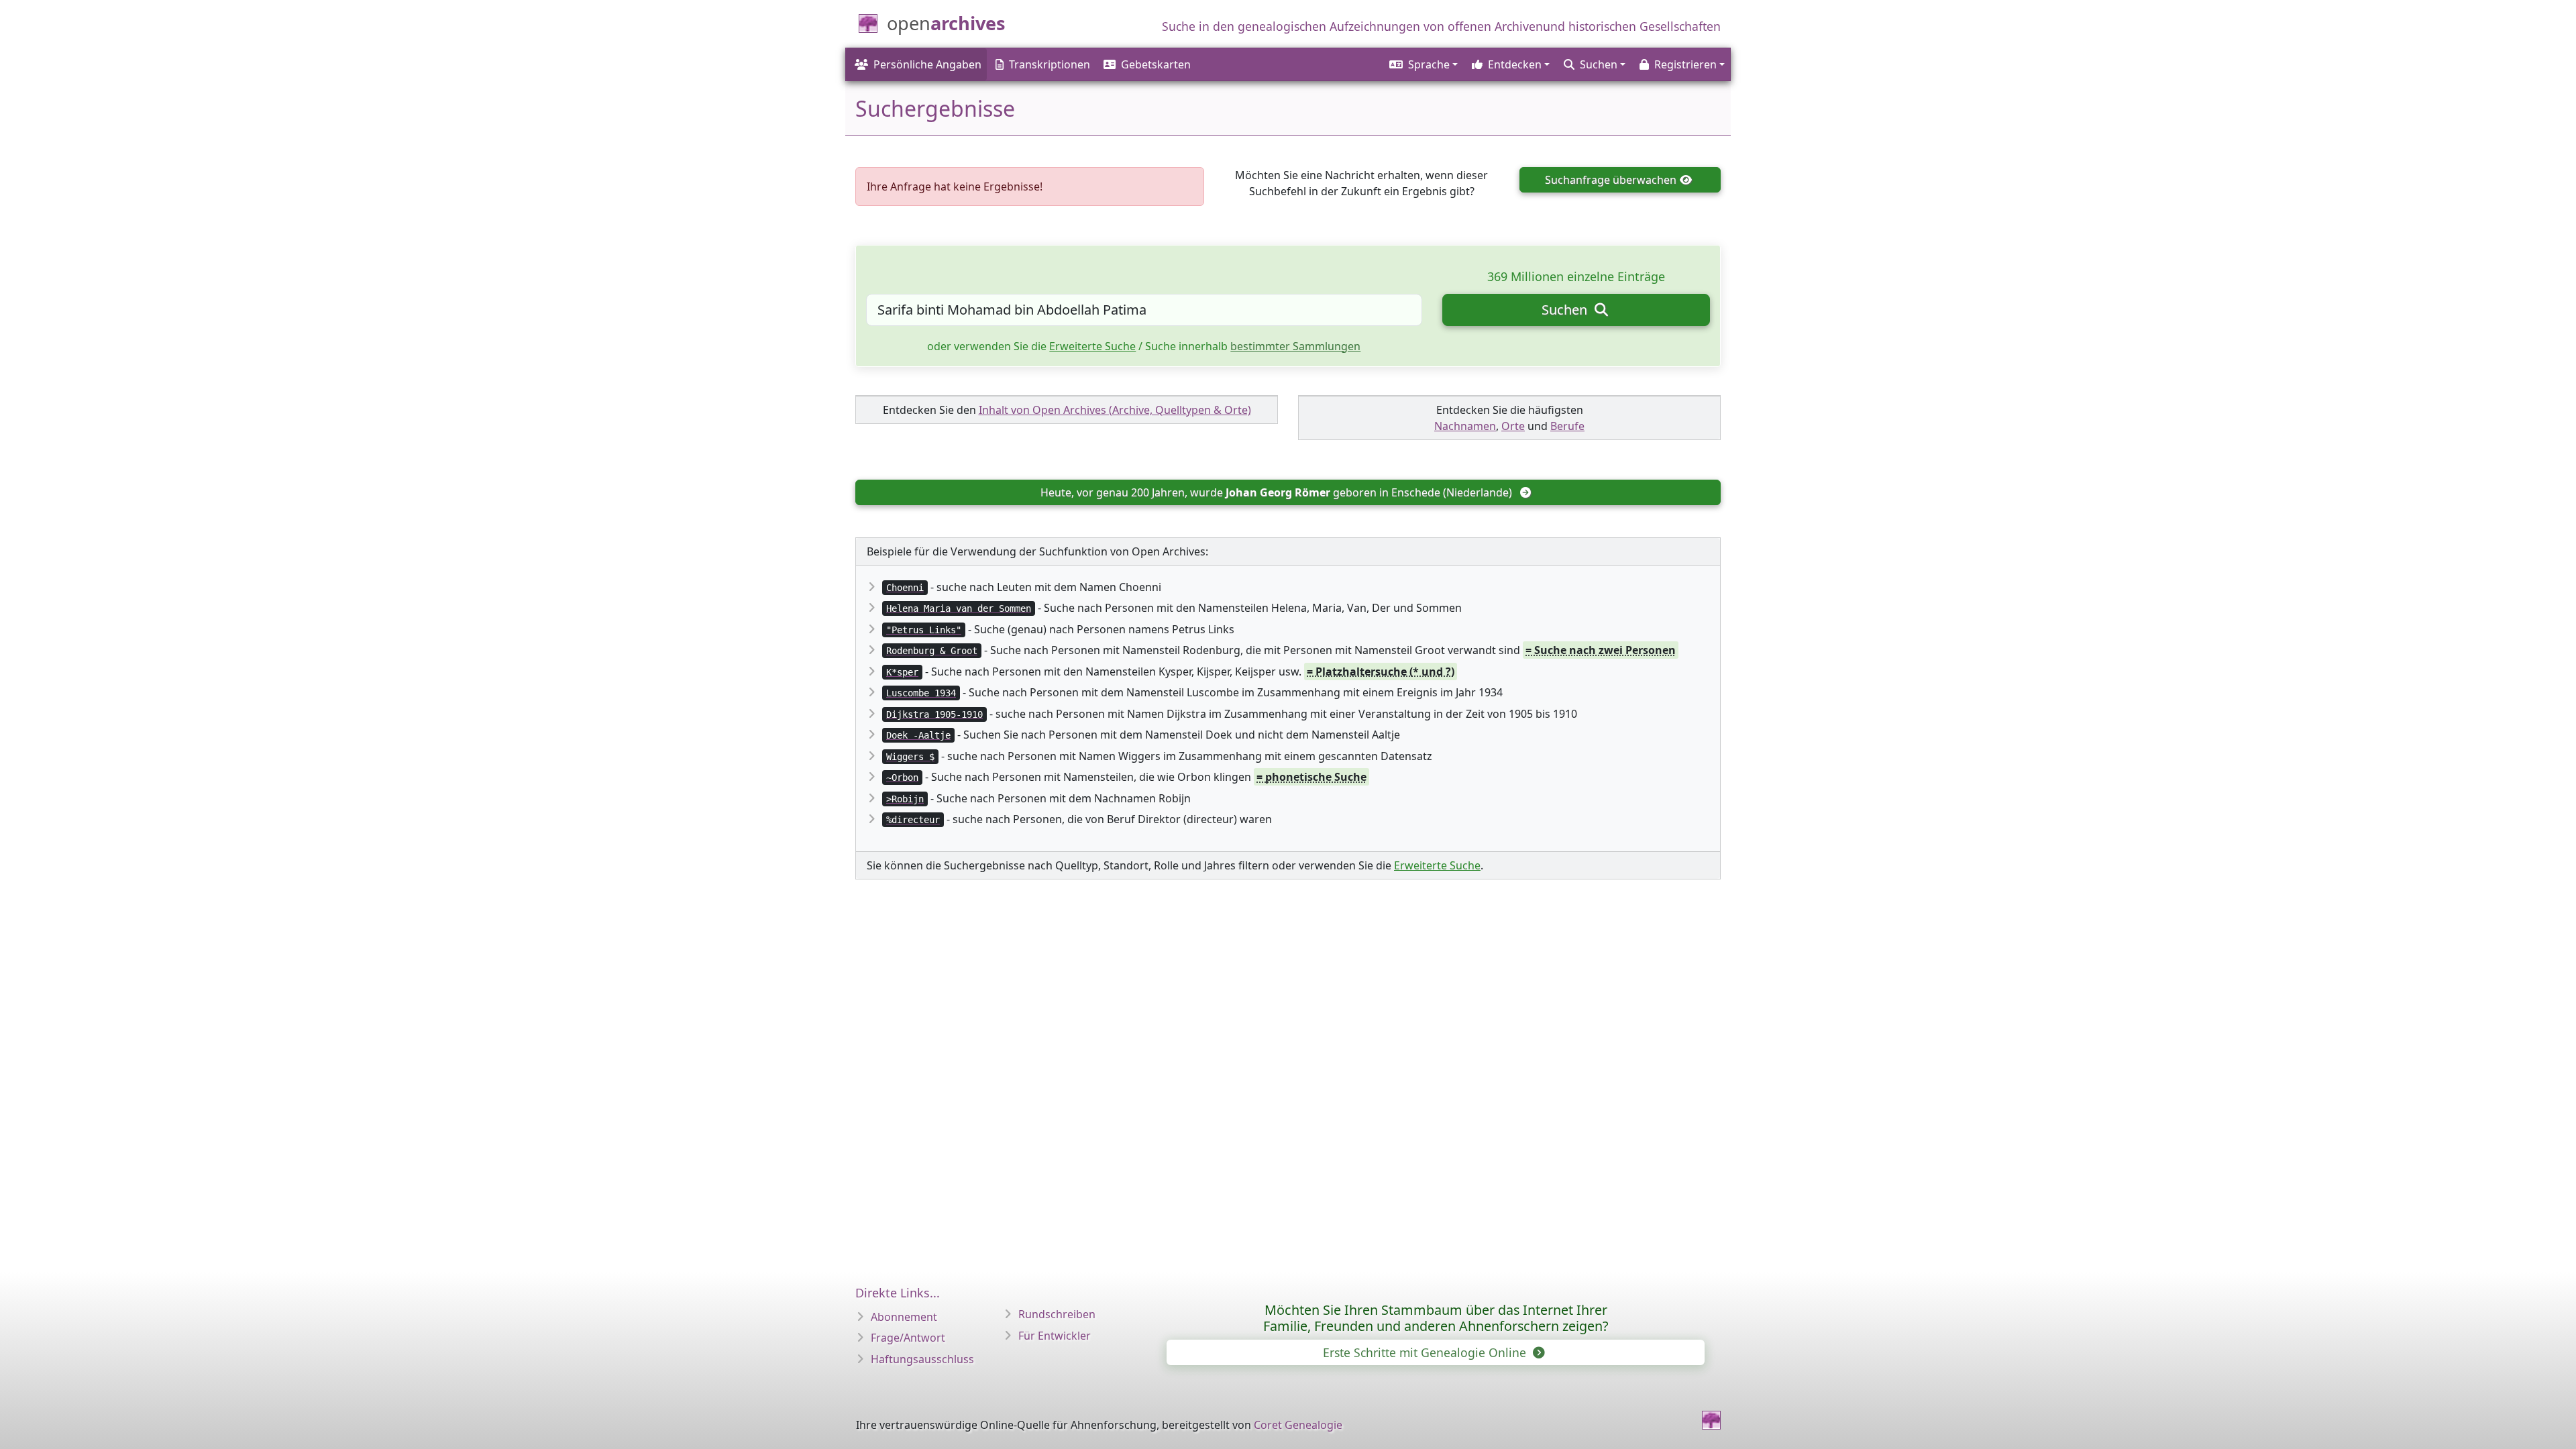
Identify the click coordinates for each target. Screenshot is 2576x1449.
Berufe (1567, 426)
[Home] (1711, 1420)
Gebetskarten (1156, 64)
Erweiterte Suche (1092, 346)
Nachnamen (1465, 426)
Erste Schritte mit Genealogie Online (1426, 1352)
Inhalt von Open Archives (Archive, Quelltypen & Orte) (1115, 410)
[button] (1423, 64)
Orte (1513, 426)
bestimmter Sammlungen (1295, 346)
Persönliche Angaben (927, 64)
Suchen (1566, 310)
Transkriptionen (1050, 64)
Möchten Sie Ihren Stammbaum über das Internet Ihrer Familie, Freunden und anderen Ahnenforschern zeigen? (1436, 1318)
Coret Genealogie (1298, 1425)
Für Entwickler (1055, 1336)
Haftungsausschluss (922, 1359)
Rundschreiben (1057, 1314)
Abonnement (904, 1317)
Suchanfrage (1611, 180)
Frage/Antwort (908, 1338)
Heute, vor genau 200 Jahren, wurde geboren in (1276, 492)
